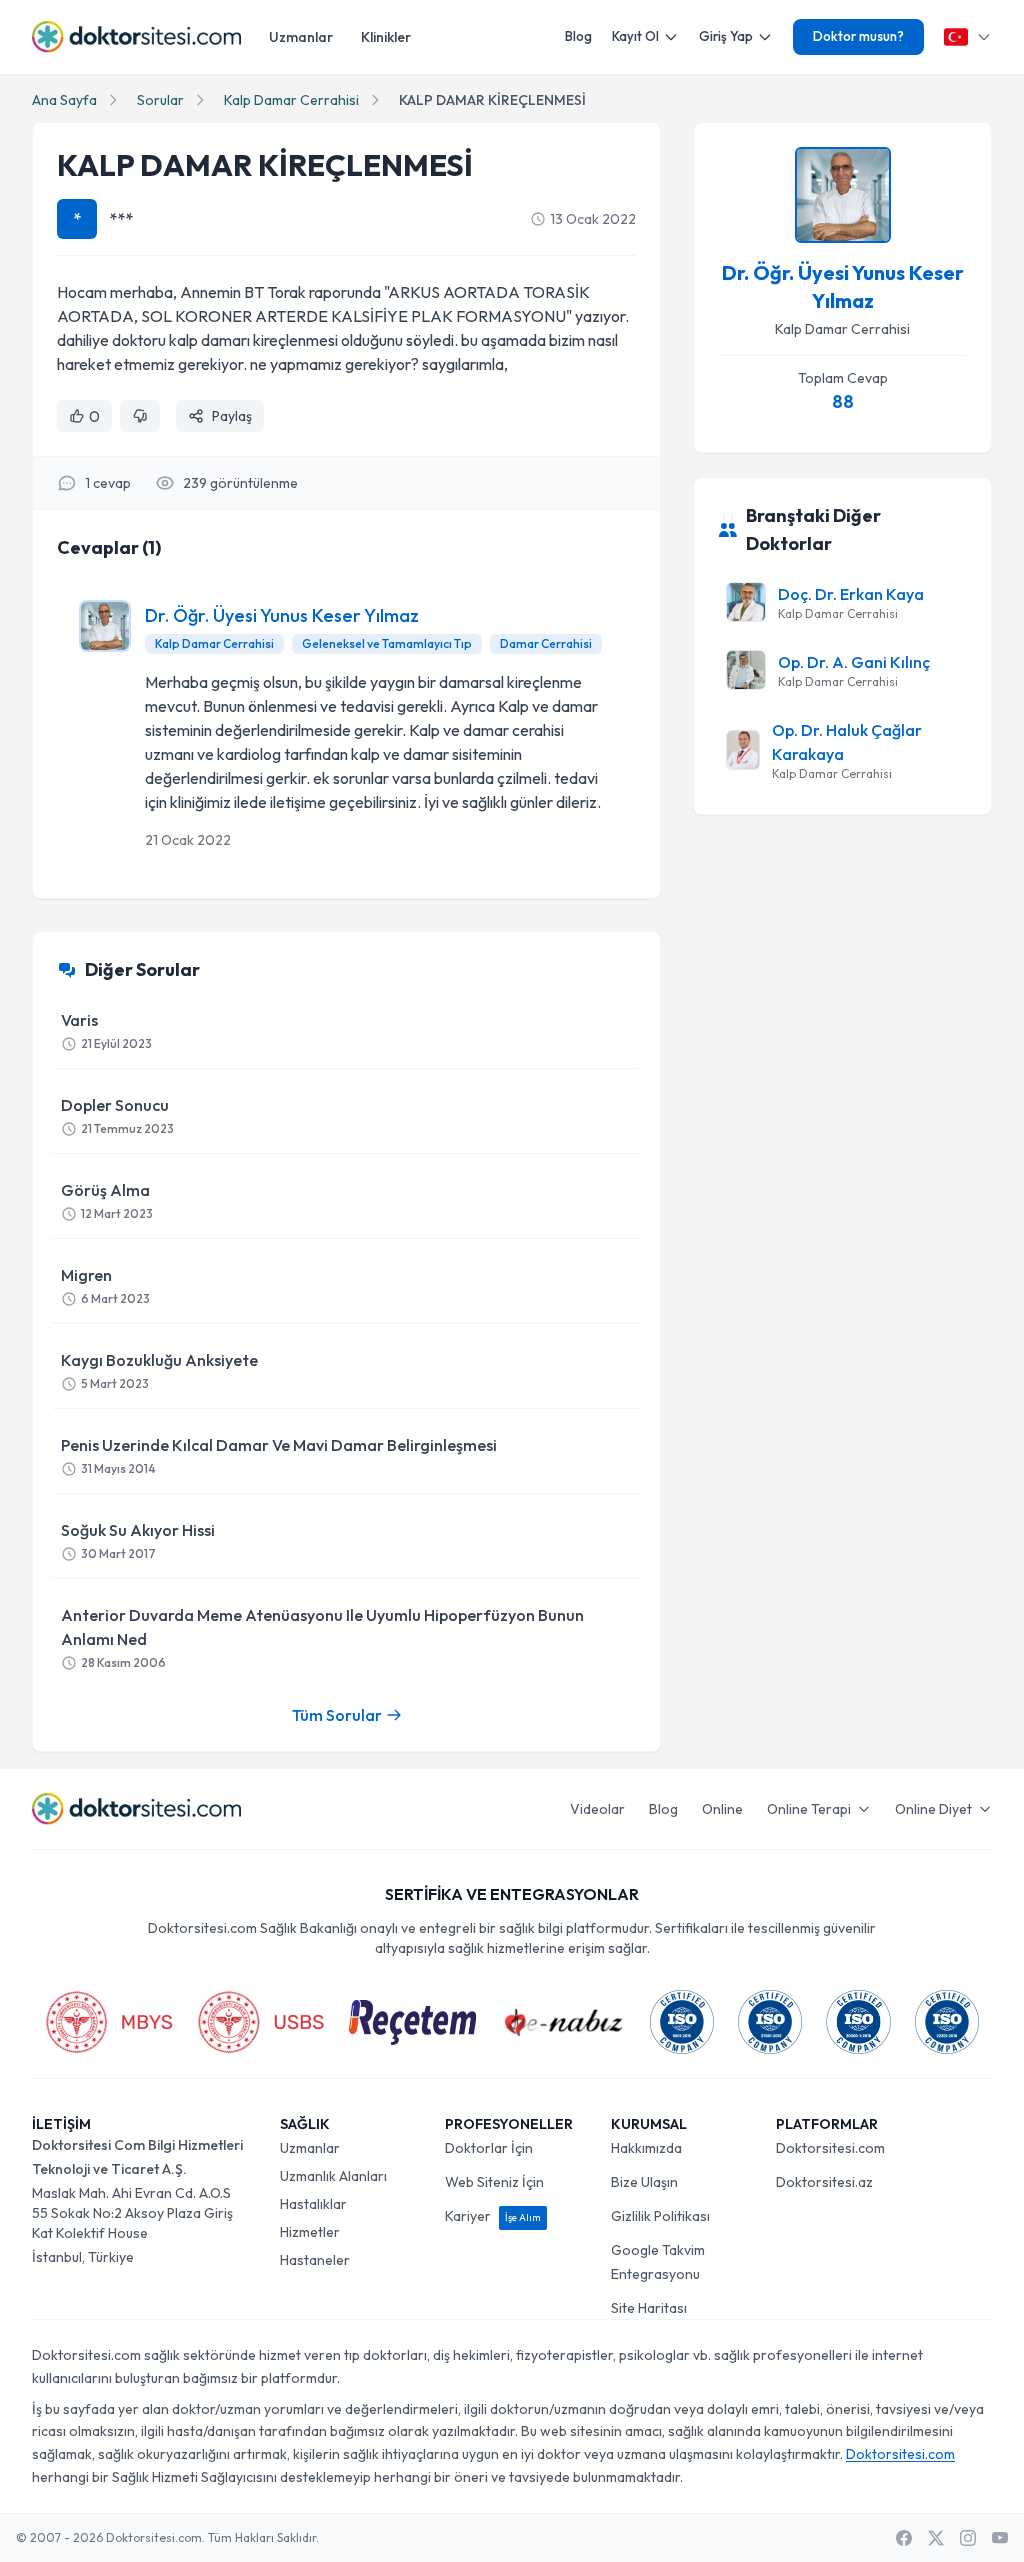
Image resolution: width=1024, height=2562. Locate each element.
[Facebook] (904, 2538)
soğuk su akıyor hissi (138, 1540)
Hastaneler (315, 2260)
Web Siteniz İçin (494, 2182)
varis (106, 1030)
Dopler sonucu (117, 1115)
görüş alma (107, 1200)
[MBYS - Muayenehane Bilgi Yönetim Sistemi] (109, 2022)
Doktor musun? (858, 36)
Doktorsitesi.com (830, 2148)
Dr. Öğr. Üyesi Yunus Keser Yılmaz (282, 615)
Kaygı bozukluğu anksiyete (159, 1370)
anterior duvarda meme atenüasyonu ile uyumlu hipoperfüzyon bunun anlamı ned (322, 1637)
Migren (105, 1285)
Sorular (160, 100)
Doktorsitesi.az (824, 2182)
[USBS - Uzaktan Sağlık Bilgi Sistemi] (261, 2022)
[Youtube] (1000, 2538)
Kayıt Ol (635, 36)
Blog (578, 36)
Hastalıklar (313, 2204)
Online (722, 1809)
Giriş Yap (726, 36)
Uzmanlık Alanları (333, 2176)
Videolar (597, 1809)
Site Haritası (649, 2308)
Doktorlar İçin (489, 2148)
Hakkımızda (646, 2148)
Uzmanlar (301, 37)
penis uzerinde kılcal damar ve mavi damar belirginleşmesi (279, 1455)
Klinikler (386, 37)
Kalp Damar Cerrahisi (291, 100)
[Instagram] (968, 2538)
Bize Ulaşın (644, 2182)
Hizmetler (310, 2232)
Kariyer (493, 2216)
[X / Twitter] (936, 2538)
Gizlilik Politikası (660, 2216)
